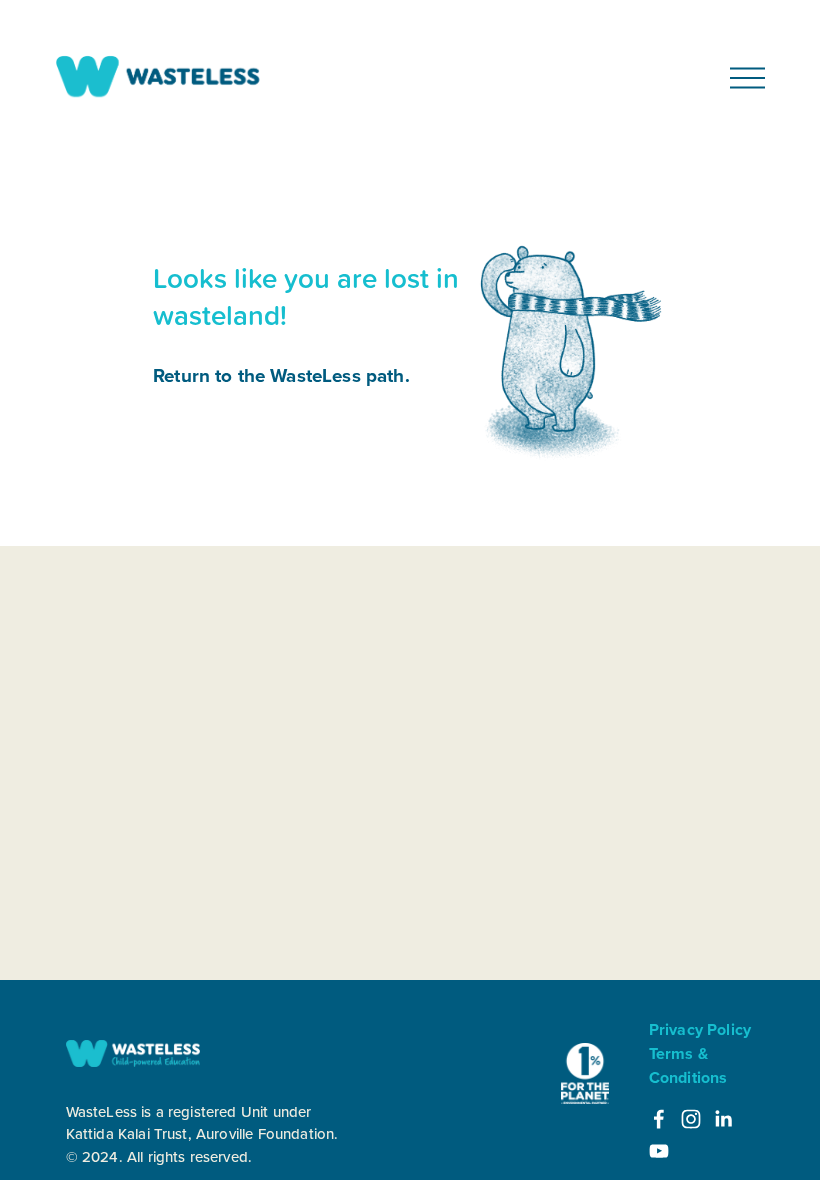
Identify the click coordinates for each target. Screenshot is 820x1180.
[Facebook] (659, 1119)
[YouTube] (659, 1151)
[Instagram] (691, 1119)
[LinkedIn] (723, 1119)
